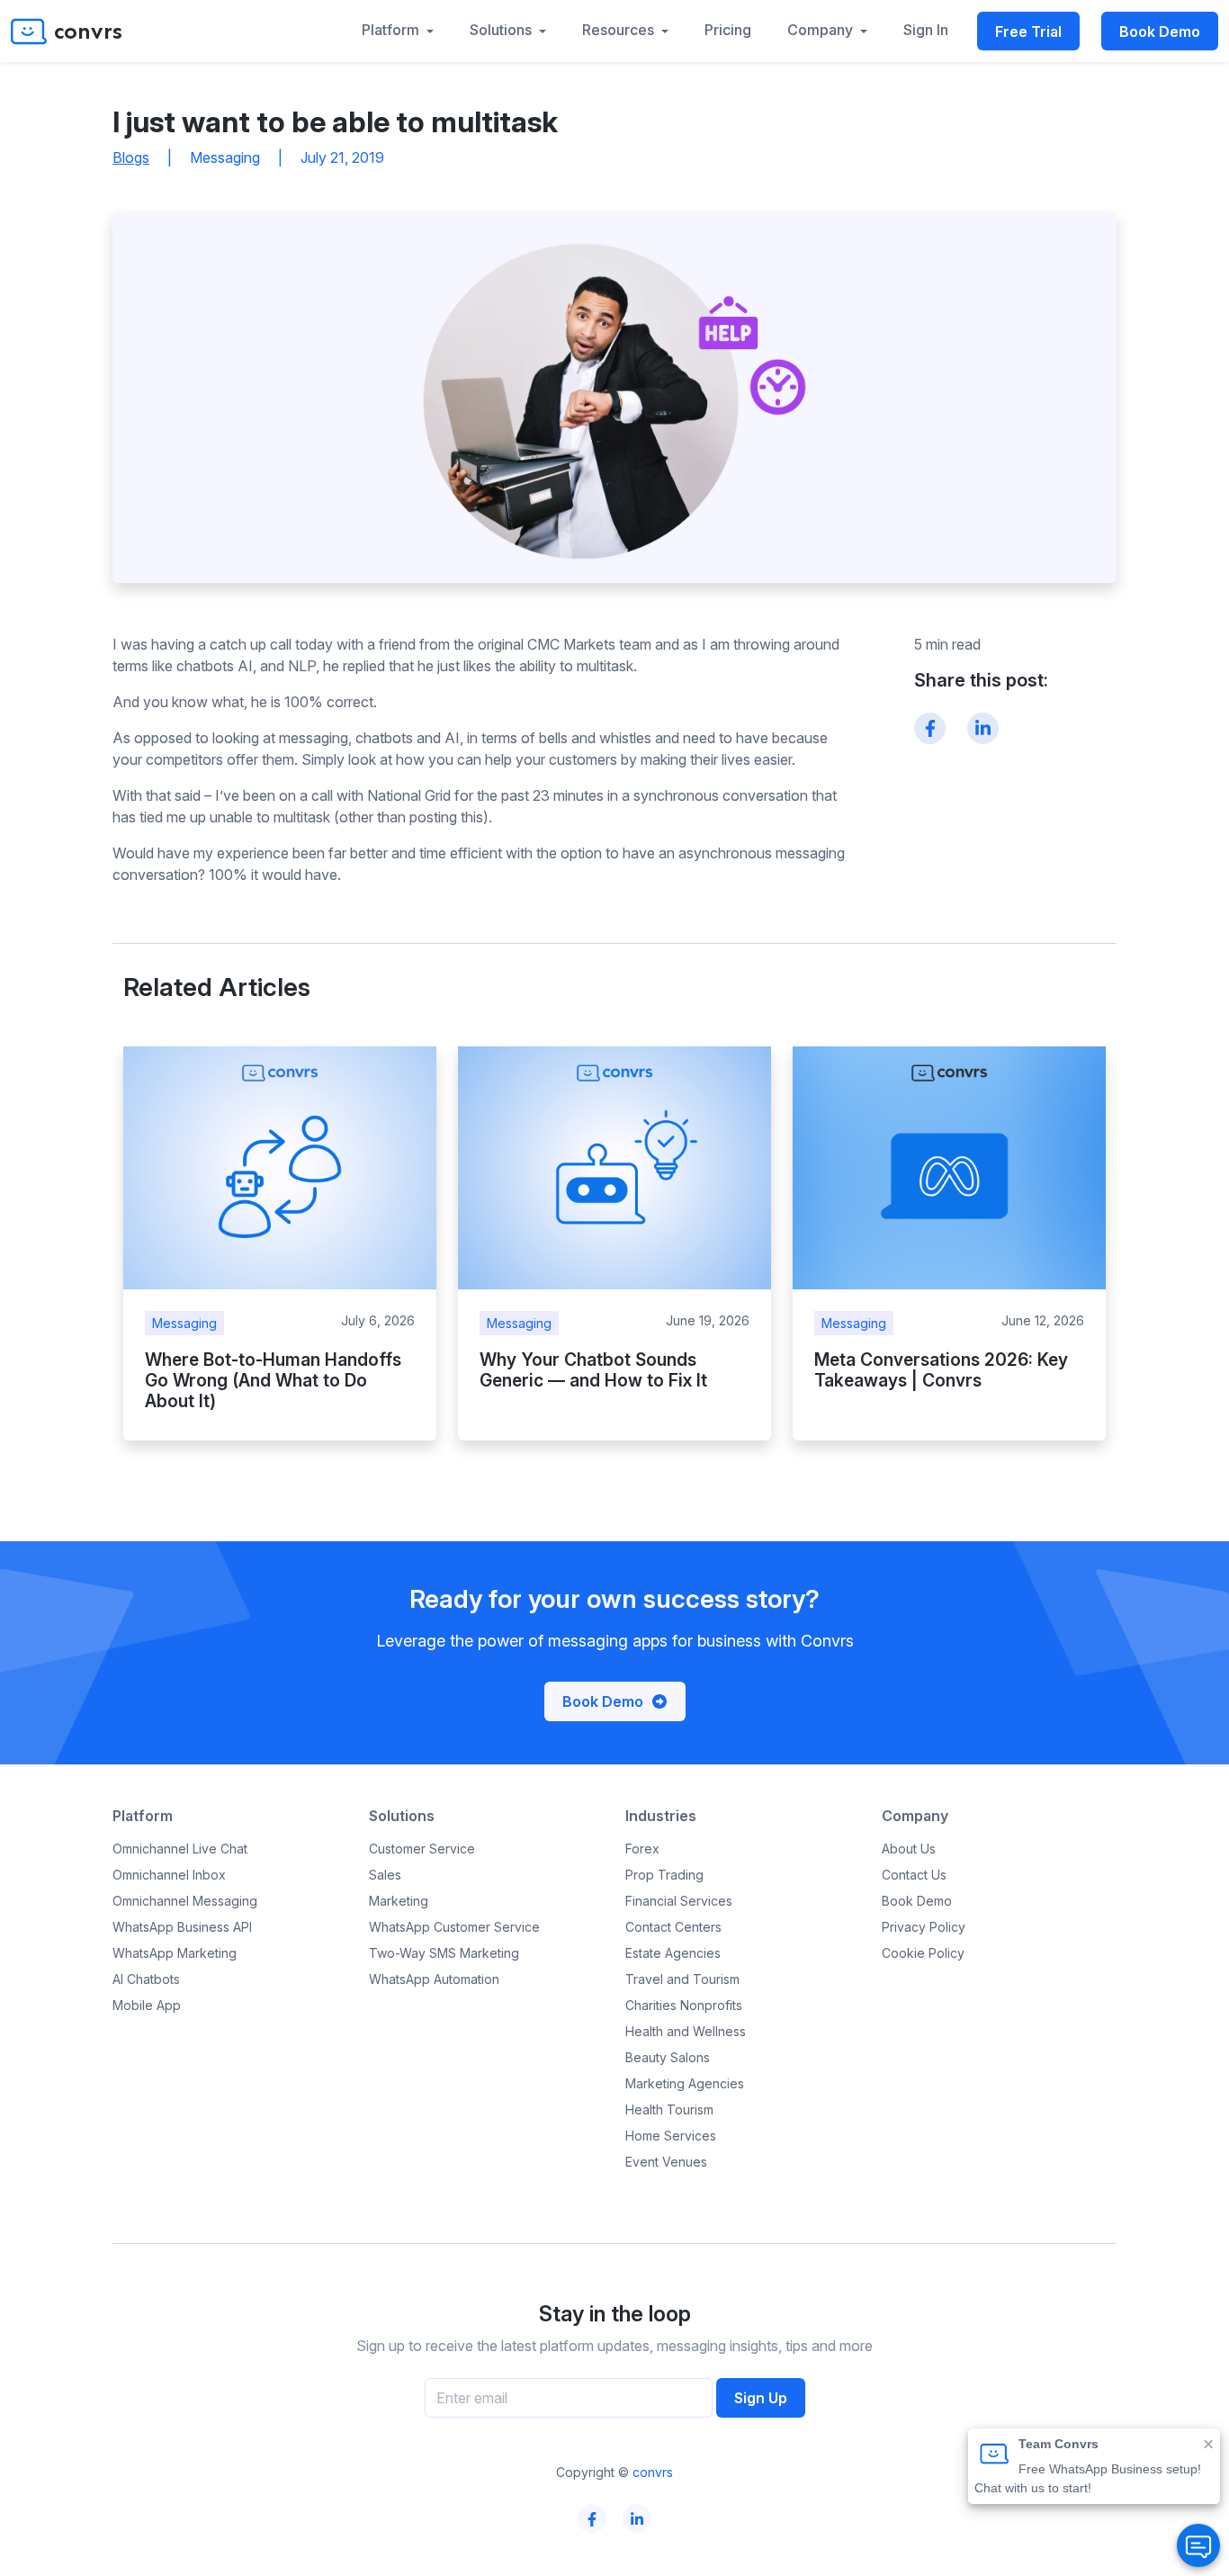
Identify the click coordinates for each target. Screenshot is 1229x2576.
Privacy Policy (924, 1927)
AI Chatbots (146, 1979)
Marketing (399, 1901)
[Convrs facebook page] (592, 2519)
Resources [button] (620, 30)
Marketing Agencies (685, 2083)
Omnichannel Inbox (169, 1875)
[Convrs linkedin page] (637, 2519)
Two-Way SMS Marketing (444, 1953)
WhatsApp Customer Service (454, 1927)
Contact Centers (673, 1927)
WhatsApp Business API (182, 1927)
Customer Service (422, 1849)
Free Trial (1028, 31)
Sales (385, 1875)
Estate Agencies (673, 1953)
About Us (909, 1849)
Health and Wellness (686, 2031)
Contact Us (914, 1875)
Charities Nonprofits (684, 2005)
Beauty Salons (668, 2057)
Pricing (728, 30)
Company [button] (822, 30)
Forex (642, 1849)
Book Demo (1160, 31)
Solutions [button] (502, 30)
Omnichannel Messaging (185, 1901)
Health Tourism (669, 2109)
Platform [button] (392, 30)
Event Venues (666, 2162)
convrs (653, 2472)
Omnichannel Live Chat (180, 1849)
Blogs (131, 157)
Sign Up (761, 2398)
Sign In (926, 30)
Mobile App (147, 2005)
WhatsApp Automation (434, 1979)
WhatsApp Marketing (175, 1953)
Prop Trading (664, 1875)
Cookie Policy (923, 1953)
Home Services (671, 2136)
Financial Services (679, 1901)
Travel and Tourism (682, 1979)
